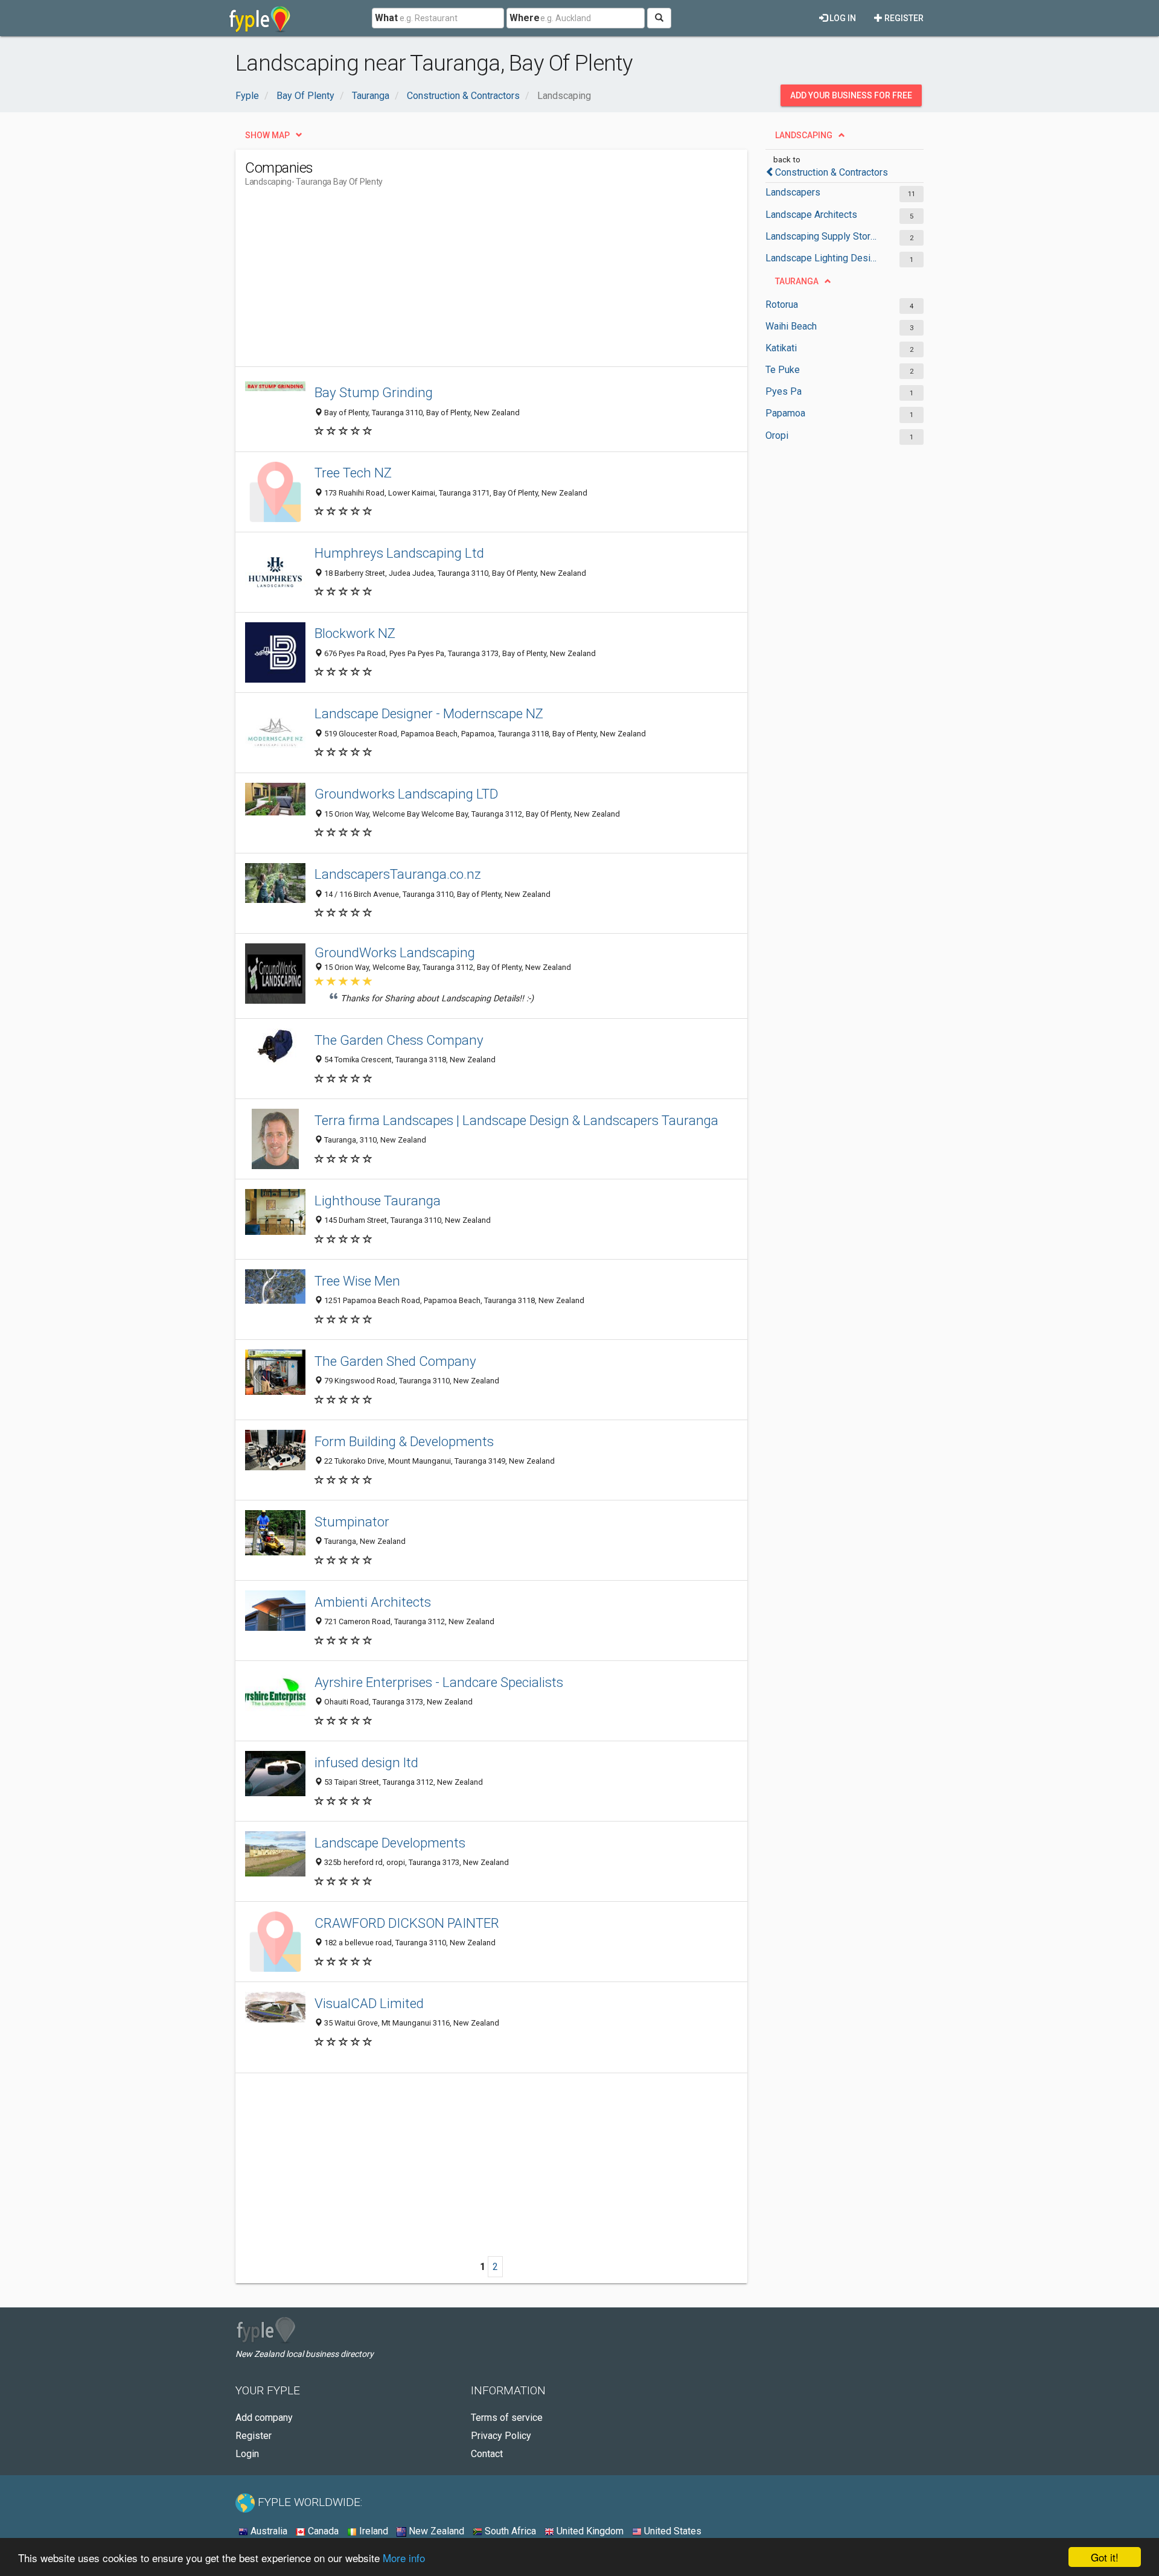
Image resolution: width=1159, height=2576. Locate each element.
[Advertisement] (465, 282)
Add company (264, 2418)
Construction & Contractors (832, 172)
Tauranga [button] (797, 281)
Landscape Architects (811, 215)
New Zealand (435, 2531)
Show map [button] (267, 135)
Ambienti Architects (373, 1602)
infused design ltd (366, 1762)
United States (672, 2531)
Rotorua (782, 304)
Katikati (781, 348)
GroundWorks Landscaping (395, 952)
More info (404, 2558)
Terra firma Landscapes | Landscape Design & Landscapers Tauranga (516, 1120)
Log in (842, 18)
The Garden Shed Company (395, 1361)
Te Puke (783, 370)
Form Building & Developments (404, 1441)
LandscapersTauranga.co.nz (398, 874)
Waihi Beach (791, 326)
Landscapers (793, 192)
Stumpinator (352, 1522)
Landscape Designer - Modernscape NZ (429, 713)
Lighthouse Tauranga (378, 1200)
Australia (268, 2531)
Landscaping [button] (804, 135)
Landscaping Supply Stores (822, 236)
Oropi (777, 435)
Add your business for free (851, 95)
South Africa (509, 2531)
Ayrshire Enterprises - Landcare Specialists (439, 1682)
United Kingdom (589, 2531)
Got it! (1105, 2557)
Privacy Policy (501, 2436)
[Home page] (260, 18)
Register (903, 18)
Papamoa (785, 413)
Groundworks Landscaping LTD (406, 794)
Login (247, 2454)
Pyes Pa (784, 391)
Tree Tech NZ (353, 473)
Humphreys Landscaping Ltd (399, 553)
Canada (322, 2531)
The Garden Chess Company (399, 1040)
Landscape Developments (390, 1843)
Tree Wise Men (357, 1281)
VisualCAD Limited (369, 2003)
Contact (487, 2454)
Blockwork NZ (355, 633)
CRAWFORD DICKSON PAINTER (407, 1923)
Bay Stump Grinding (374, 392)
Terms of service (507, 2418)
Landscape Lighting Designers (822, 258)
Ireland (372, 2531)
